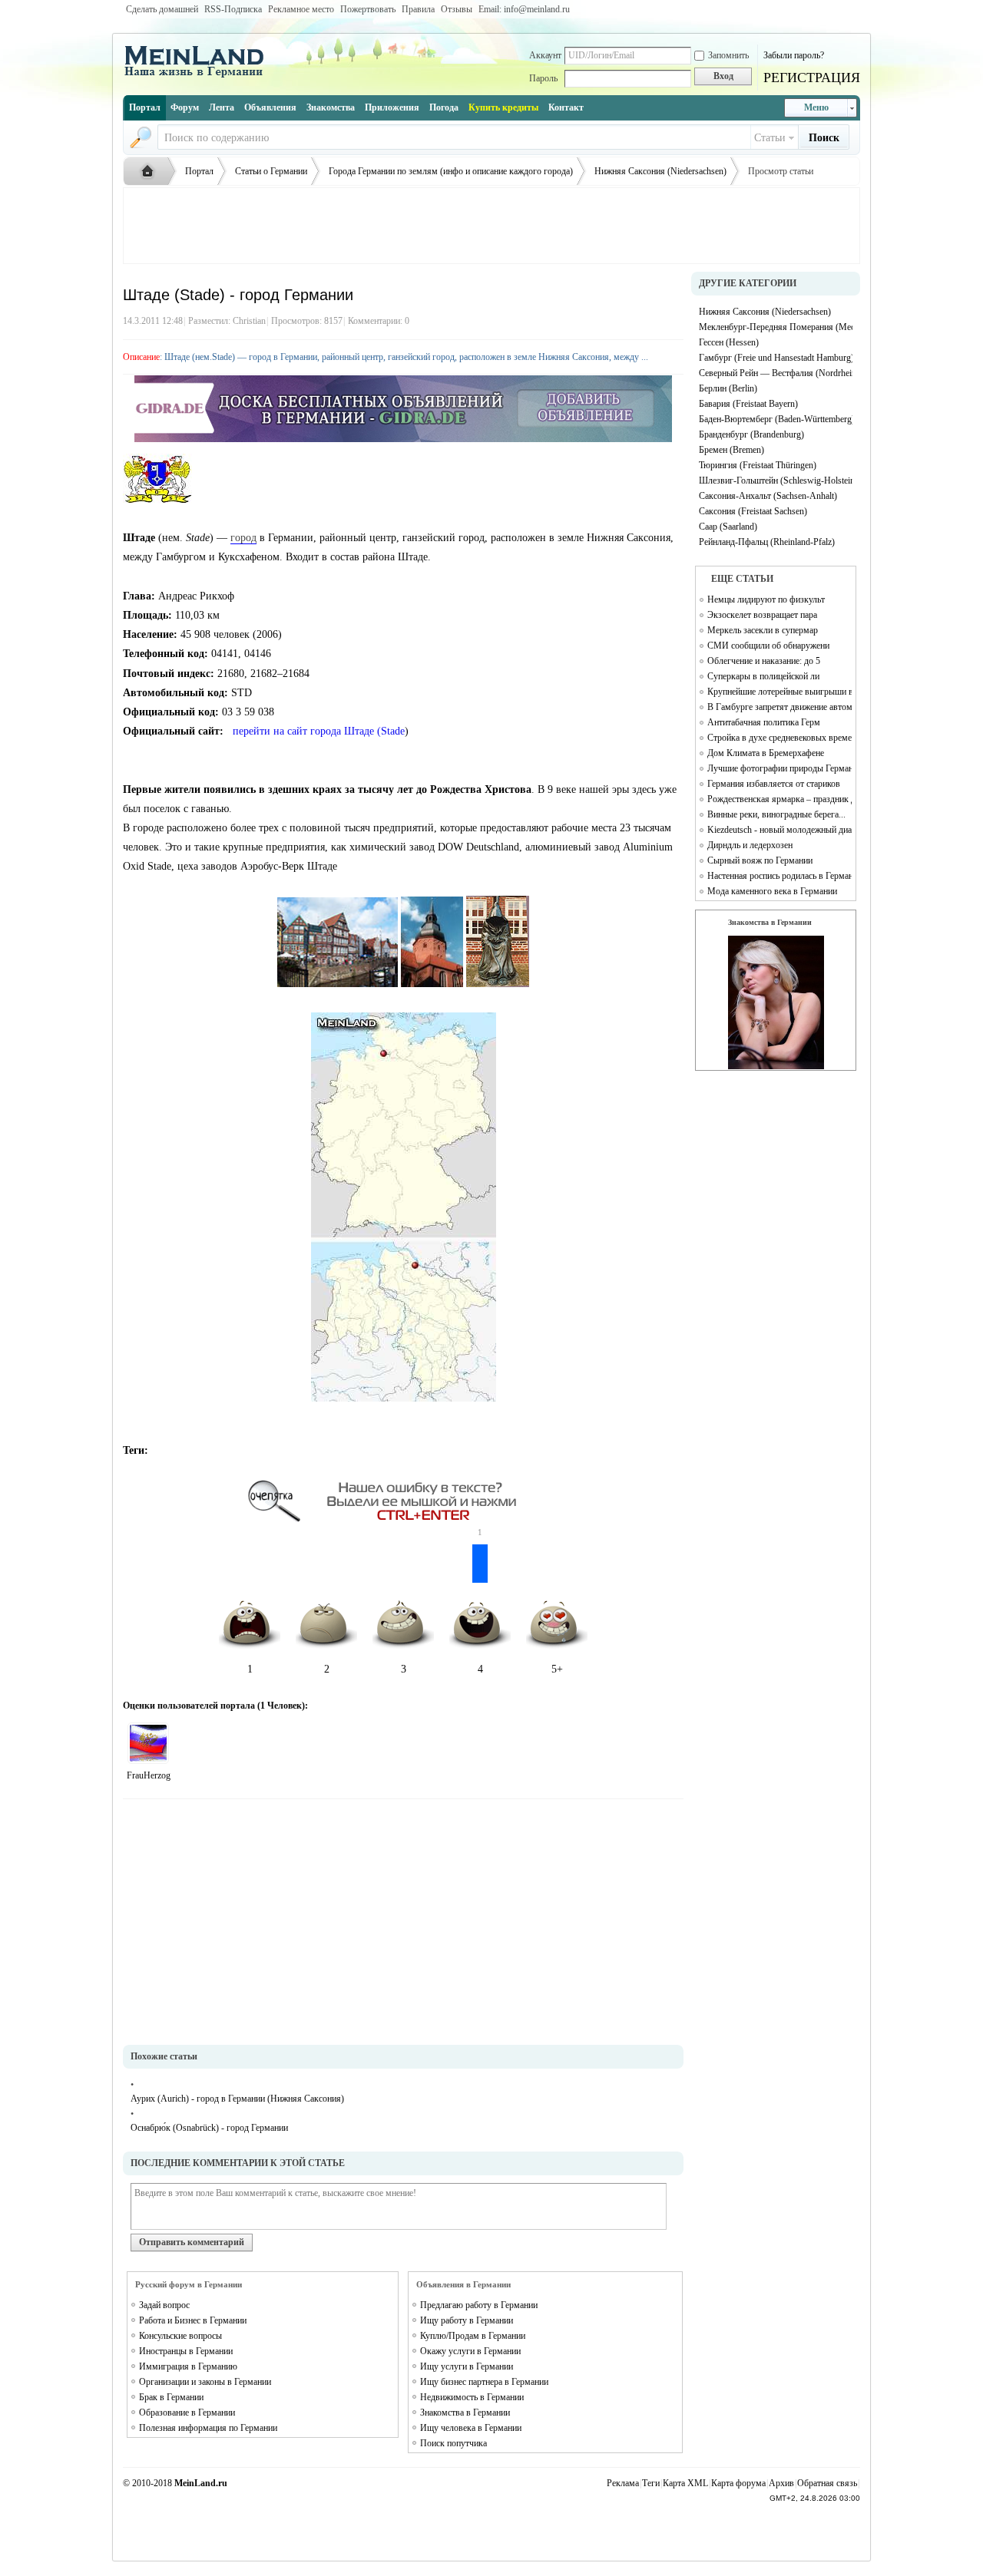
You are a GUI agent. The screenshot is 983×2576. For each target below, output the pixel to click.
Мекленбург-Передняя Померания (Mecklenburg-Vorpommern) (776, 327)
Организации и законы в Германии (205, 2382)
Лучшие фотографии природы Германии (779, 768)
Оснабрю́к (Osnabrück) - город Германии (209, 2128)
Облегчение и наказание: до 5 (764, 661)
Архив (781, 2483)
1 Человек (281, 1706)
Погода (444, 107)
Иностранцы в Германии (186, 2351)
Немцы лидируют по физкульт (766, 599)
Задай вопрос (164, 2305)
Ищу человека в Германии (471, 2428)
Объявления (270, 107)
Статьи (770, 138)
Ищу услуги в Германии (467, 2366)
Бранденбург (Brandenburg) (751, 434)
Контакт (566, 107)
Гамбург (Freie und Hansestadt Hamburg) (776, 358)
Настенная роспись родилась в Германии (779, 876)
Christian (249, 321)
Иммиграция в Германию (188, 2366)
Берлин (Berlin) (728, 388)
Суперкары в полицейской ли (763, 676)
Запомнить (728, 55)
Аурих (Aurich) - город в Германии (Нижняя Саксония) (237, 2099)
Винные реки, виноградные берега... (776, 814)
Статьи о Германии (271, 171)
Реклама (623, 2483)
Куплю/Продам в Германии (473, 2336)
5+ (557, 1669)
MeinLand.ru (201, 2483)
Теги (651, 2483)
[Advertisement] (491, 226)
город (243, 538)
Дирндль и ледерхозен (750, 845)
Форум (185, 107)
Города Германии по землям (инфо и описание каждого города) (451, 171)
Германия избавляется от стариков (774, 784)
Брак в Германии (171, 2397)
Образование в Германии (187, 2413)
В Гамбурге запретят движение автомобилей (779, 707)
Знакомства (331, 107)
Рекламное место (301, 9)
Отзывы (457, 9)
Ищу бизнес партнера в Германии (484, 2382)
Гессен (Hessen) (729, 342)
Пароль (543, 78)
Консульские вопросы (180, 2336)
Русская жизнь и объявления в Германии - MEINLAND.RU (151, 172)
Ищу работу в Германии (467, 2320)
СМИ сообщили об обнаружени (768, 646)
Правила (418, 9)
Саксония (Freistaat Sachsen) (753, 511)
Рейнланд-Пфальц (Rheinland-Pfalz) (767, 542)
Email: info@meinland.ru (524, 9)
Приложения (392, 107)
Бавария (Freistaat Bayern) (748, 404)
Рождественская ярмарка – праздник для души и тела (779, 799)
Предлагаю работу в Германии (479, 2305)
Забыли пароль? (794, 55)
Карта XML (685, 2483)
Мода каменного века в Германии (772, 891)
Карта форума (738, 2483)
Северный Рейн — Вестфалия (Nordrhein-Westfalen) (776, 373)
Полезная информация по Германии (208, 2428)
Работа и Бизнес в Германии (193, 2320)
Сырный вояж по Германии (760, 860)
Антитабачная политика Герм (764, 722)
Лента (222, 107)
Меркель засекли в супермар (763, 630)
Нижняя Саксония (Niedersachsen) (660, 171)
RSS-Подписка (233, 9)
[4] (148, 1743)
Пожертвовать (368, 9)
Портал (145, 107)
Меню (816, 107)
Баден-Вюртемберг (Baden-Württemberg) (776, 419)
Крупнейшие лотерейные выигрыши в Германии (779, 692)
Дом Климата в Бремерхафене (766, 753)
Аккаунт (545, 55)
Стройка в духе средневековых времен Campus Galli (779, 738)
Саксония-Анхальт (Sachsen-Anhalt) (768, 496)
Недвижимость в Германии (472, 2397)
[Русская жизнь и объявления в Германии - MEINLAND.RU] (200, 76)
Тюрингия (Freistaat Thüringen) (758, 465)
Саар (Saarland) (728, 527)
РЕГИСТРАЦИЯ (812, 78)
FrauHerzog (149, 1775)
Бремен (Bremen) (731, 450)
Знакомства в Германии (465, 2413)
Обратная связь (827, 2483)
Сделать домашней (162, 9)
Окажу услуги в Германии (470, 2351)
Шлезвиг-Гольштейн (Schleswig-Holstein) (776, 481)
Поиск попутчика (453, 2443)
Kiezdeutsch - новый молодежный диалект (779, 830)
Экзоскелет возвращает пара (762, 615)
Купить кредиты (503, 107)
